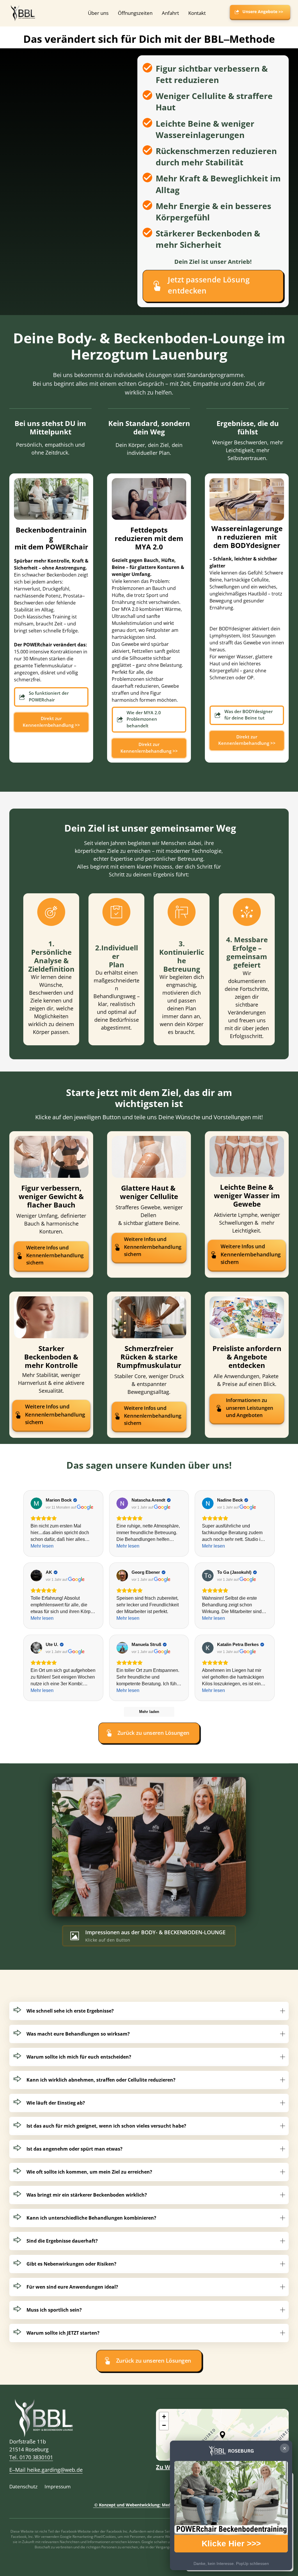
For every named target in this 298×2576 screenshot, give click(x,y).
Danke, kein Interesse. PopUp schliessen (231, 2563)
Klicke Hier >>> (231, 2544)
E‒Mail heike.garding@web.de (46, 2470)
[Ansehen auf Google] (36, 1503)
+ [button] (164, 2417)
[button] (222, 2435)
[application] (222, 2435)
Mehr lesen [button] (42, 1546)
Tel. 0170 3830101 (31, 2457)
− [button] (164, 2425)
